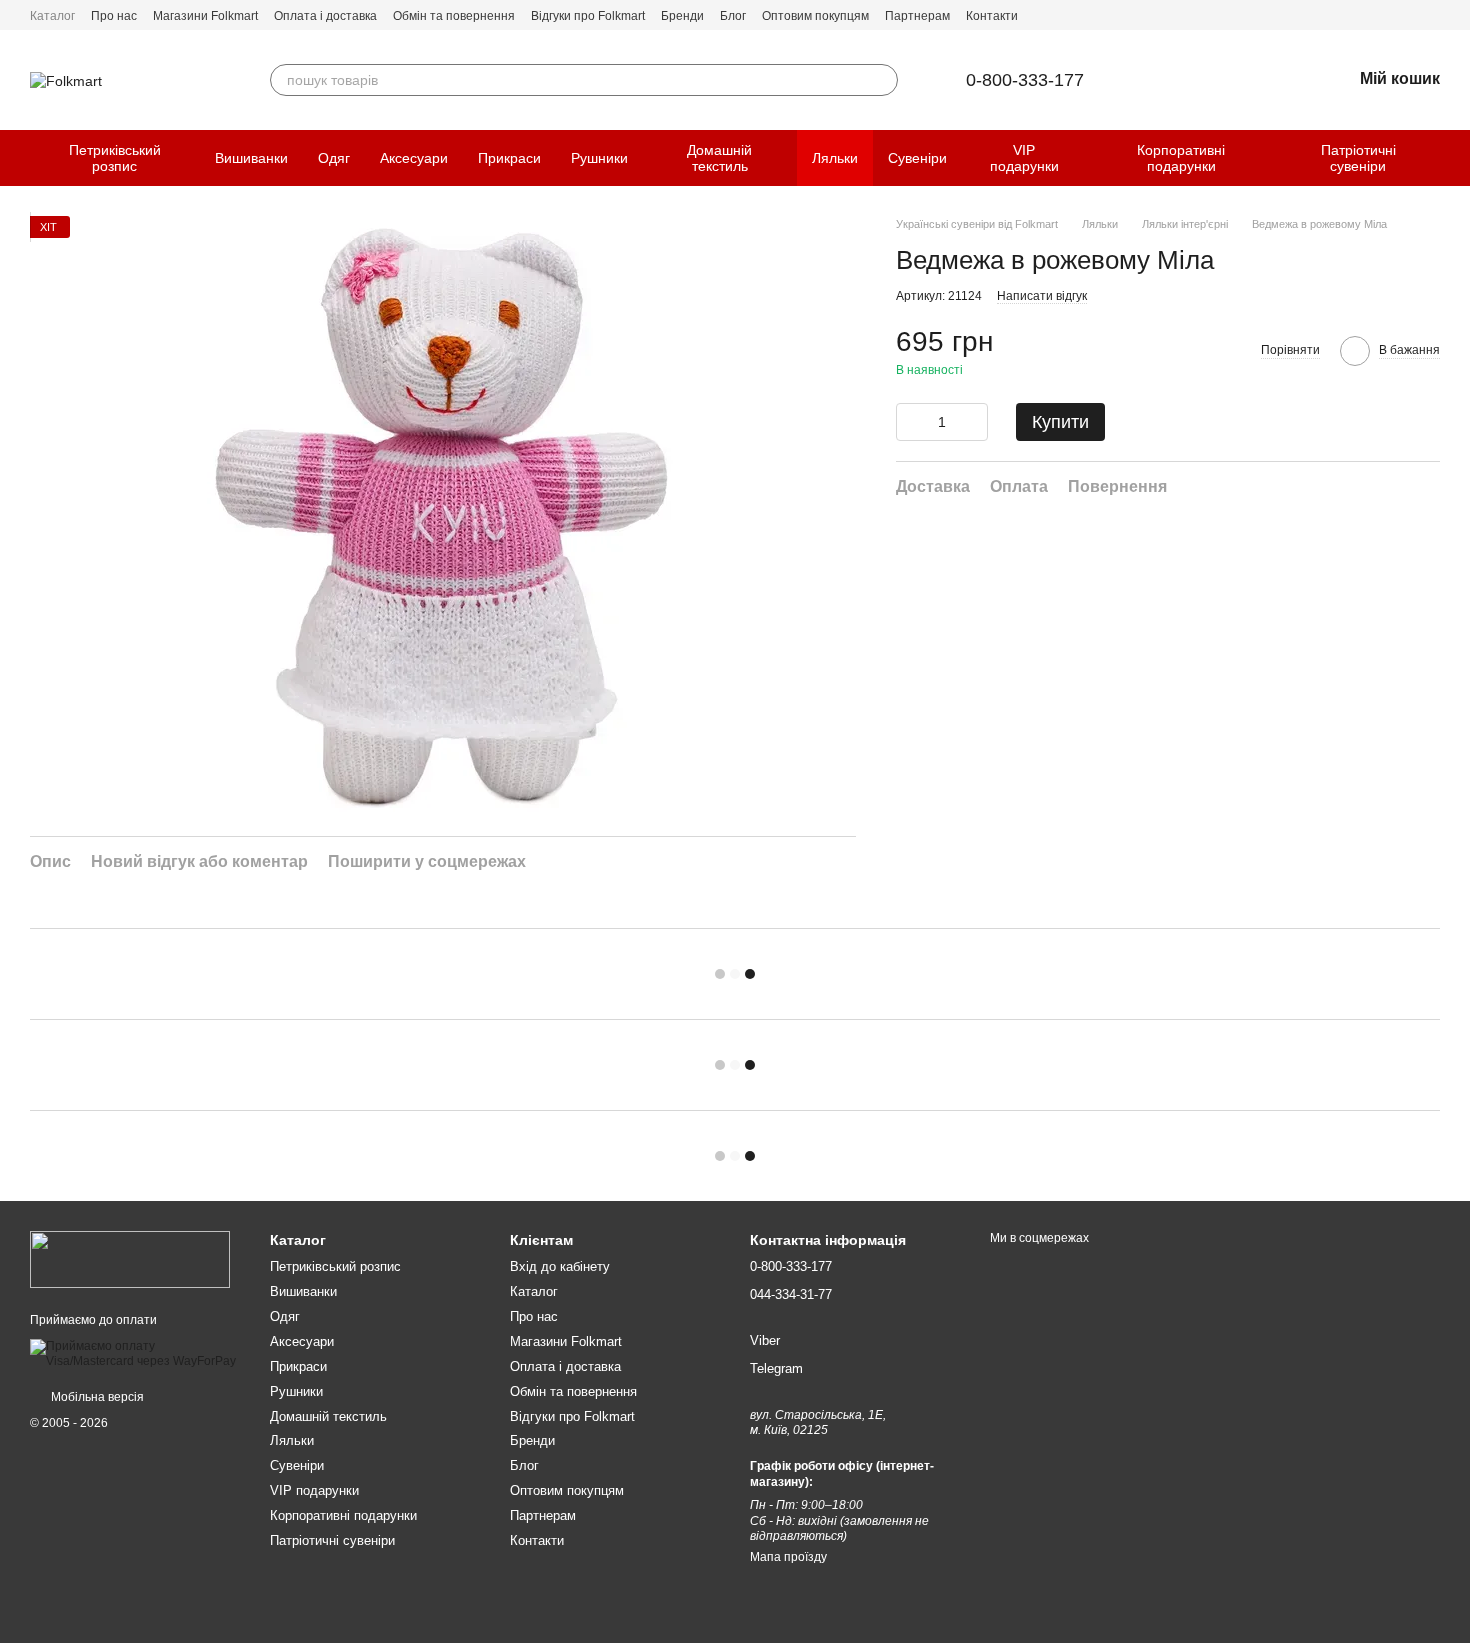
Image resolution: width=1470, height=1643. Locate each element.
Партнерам (917, 16)
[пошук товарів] (882, 80)
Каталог (52, 16)
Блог (733, 16)
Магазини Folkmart (205, 16)
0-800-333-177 (1025, 80)
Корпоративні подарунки (1181, 158)
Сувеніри (917, 158)
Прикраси (509, 158)
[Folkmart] (130, 1259)
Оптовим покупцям (815, 16)
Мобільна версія (96, 1397)
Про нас (114, 16)
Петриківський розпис (115, 158)
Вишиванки (251, 158)
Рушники (599, 158)
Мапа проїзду (788, 1557)
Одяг (334, 158)
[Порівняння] (1232, 80)
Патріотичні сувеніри (1358, 158)
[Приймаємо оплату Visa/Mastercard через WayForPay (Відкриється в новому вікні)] (135, 1353)
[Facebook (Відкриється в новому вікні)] (1408, 15)
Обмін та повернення (454, 16)
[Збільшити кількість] (973, 422)
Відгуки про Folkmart (588, 16)
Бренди (682, 16)
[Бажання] (1284, 80)
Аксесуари (414, 158)
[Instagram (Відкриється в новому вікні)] (1432, 15)
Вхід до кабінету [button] (560, 1266)
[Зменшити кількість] (911, 422)
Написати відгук (1042, 296)
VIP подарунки (1024, 158)
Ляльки (835, 158)
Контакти (992, 16)
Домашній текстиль (719, 158)
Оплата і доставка (325, 16)
